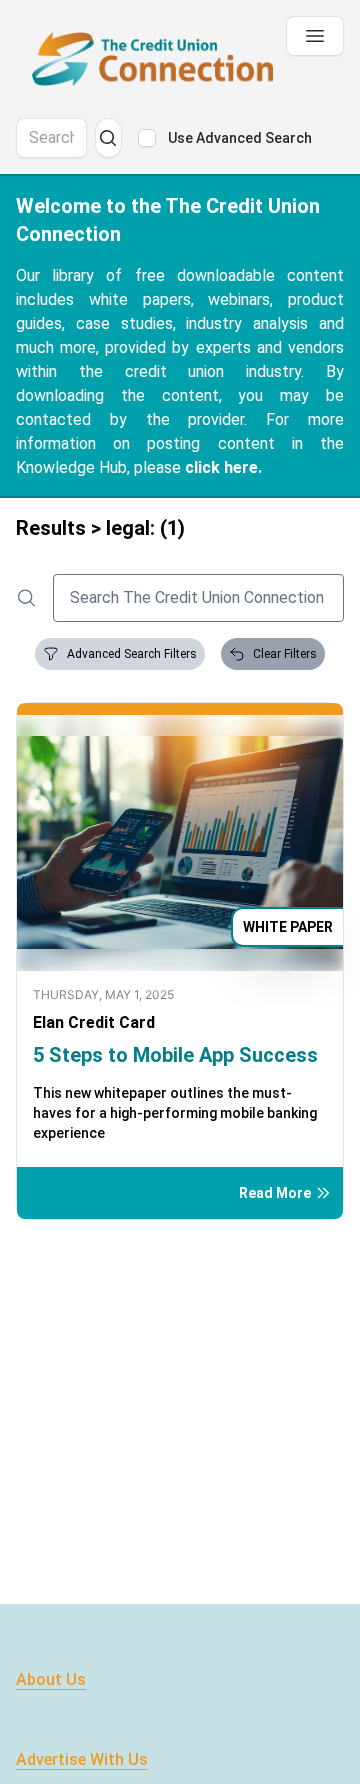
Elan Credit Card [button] (94, 1022)
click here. (223, 467)
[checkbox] (147, 138)
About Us (51, 1679)
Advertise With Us (82, 1759)
